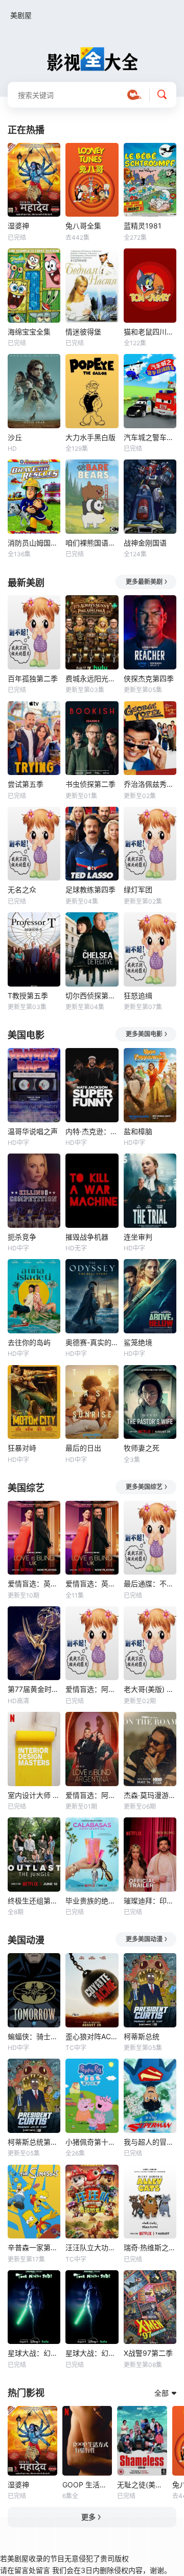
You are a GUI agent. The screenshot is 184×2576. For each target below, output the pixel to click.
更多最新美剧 (144, 582)
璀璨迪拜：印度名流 (150, 1901)
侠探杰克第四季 (149, 678)
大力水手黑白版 (90, 437)
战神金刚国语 (145, 543)
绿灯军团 (138, 889)
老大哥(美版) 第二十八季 (150, 1689)
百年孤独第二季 (33, 678)
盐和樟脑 (138, 1131)
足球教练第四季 (90, 889)
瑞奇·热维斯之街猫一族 (150, 2247)
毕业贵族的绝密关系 (92, 1901)
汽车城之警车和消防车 (150, 437)
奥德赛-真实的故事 (92, 1342)
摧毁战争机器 (87, 1237)
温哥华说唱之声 (33, 1131)
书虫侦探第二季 (90, 784)
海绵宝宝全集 (29, 332)
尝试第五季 (26, 784)
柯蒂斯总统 (142, 2036)
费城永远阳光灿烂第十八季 (92, 678)
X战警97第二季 (148, 2353)
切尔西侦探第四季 (92, 996)
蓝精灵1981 (143, 226)
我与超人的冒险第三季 (150, 2142)
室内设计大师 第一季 (34, 1795)
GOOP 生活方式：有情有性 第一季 (87, 2485)
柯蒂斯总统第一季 (34, 2142)
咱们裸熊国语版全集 (92, 543)
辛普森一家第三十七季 (34, 2247)
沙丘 (15, 437)
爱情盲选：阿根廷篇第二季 (92, 1689)
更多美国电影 (144, 1034)
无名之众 (22, 889)
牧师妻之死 (142, 1448)
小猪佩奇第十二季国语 (92, 2142)
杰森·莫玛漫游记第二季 (150, 1795)
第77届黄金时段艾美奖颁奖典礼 (34, 1689)
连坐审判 (138, 1237)
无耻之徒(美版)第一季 (142, 2485)
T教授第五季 (28, 996)
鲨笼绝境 (138, 1342)
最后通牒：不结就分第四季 (150, 1584)
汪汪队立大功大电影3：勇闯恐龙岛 (92, 2247)
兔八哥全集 (83, 226)
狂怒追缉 (138, 996)
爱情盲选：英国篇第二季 (92, 1584)
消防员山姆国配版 (34, 543)
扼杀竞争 (22, 1237)
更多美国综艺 (144, 1487)
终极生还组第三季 (34, 1901)
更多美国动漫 (144, 1939)
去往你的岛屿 (29, 1342)
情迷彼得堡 (83, 332)
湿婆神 (18, 226)
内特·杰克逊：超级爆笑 (92, 1131)
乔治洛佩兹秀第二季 (150, 784)
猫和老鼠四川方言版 (150, 332)
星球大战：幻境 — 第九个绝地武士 (34, 2353)
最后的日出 (83, 1448)
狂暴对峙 (22, 1448)
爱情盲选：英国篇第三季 (34, 1584)
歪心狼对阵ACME (92, 2036)
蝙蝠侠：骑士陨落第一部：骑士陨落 (34, 2036)
